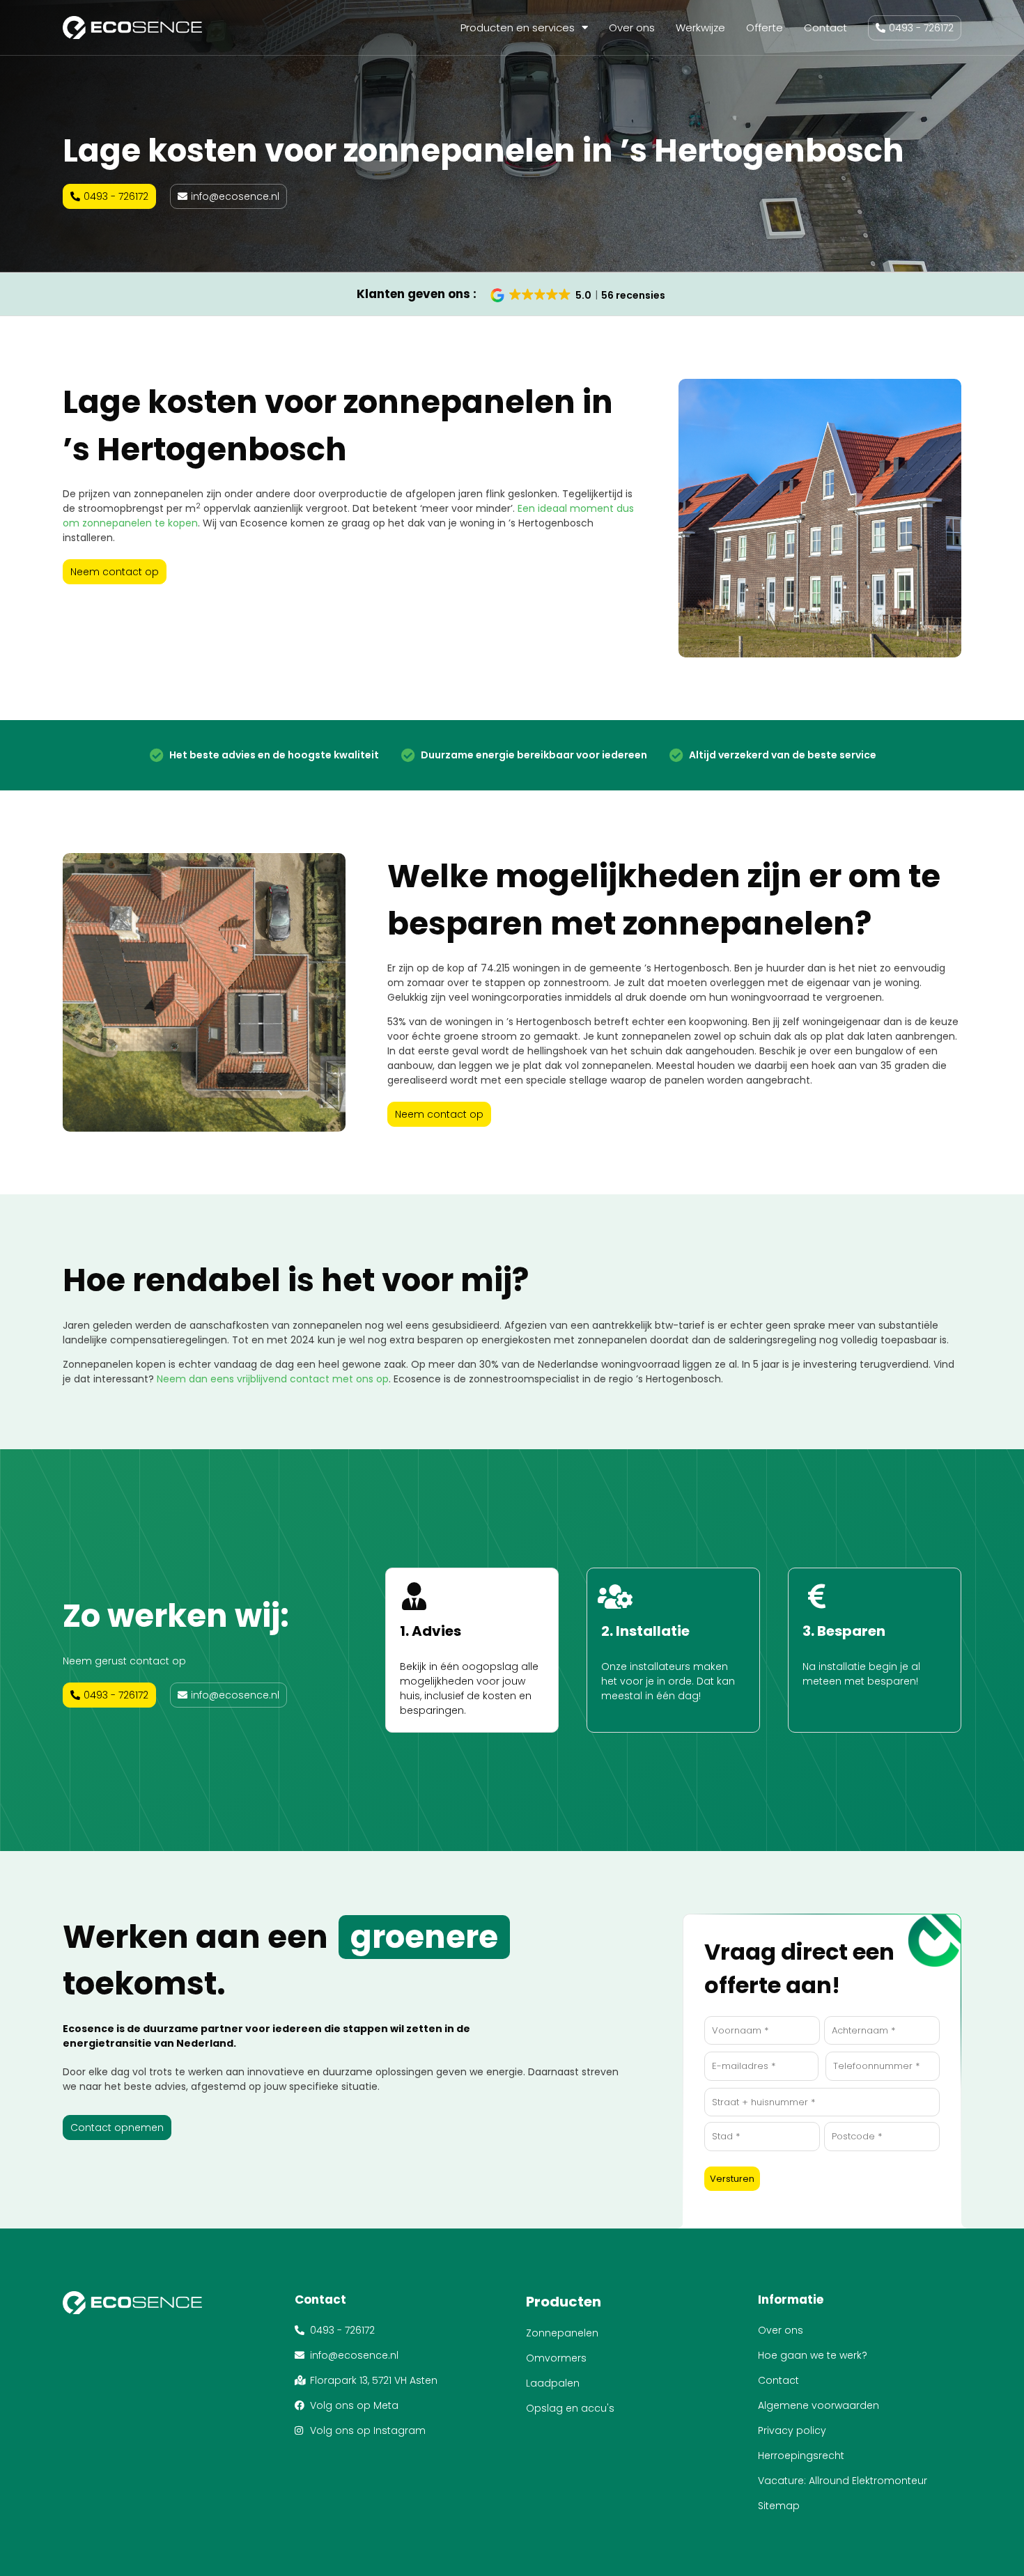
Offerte (765, 28)
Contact (825, 28)
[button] (579, 295)
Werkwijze (700, 28)
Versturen (732, 2179)
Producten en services (518, 28)
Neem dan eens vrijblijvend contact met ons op (273, 1379)
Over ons (632, 28)
